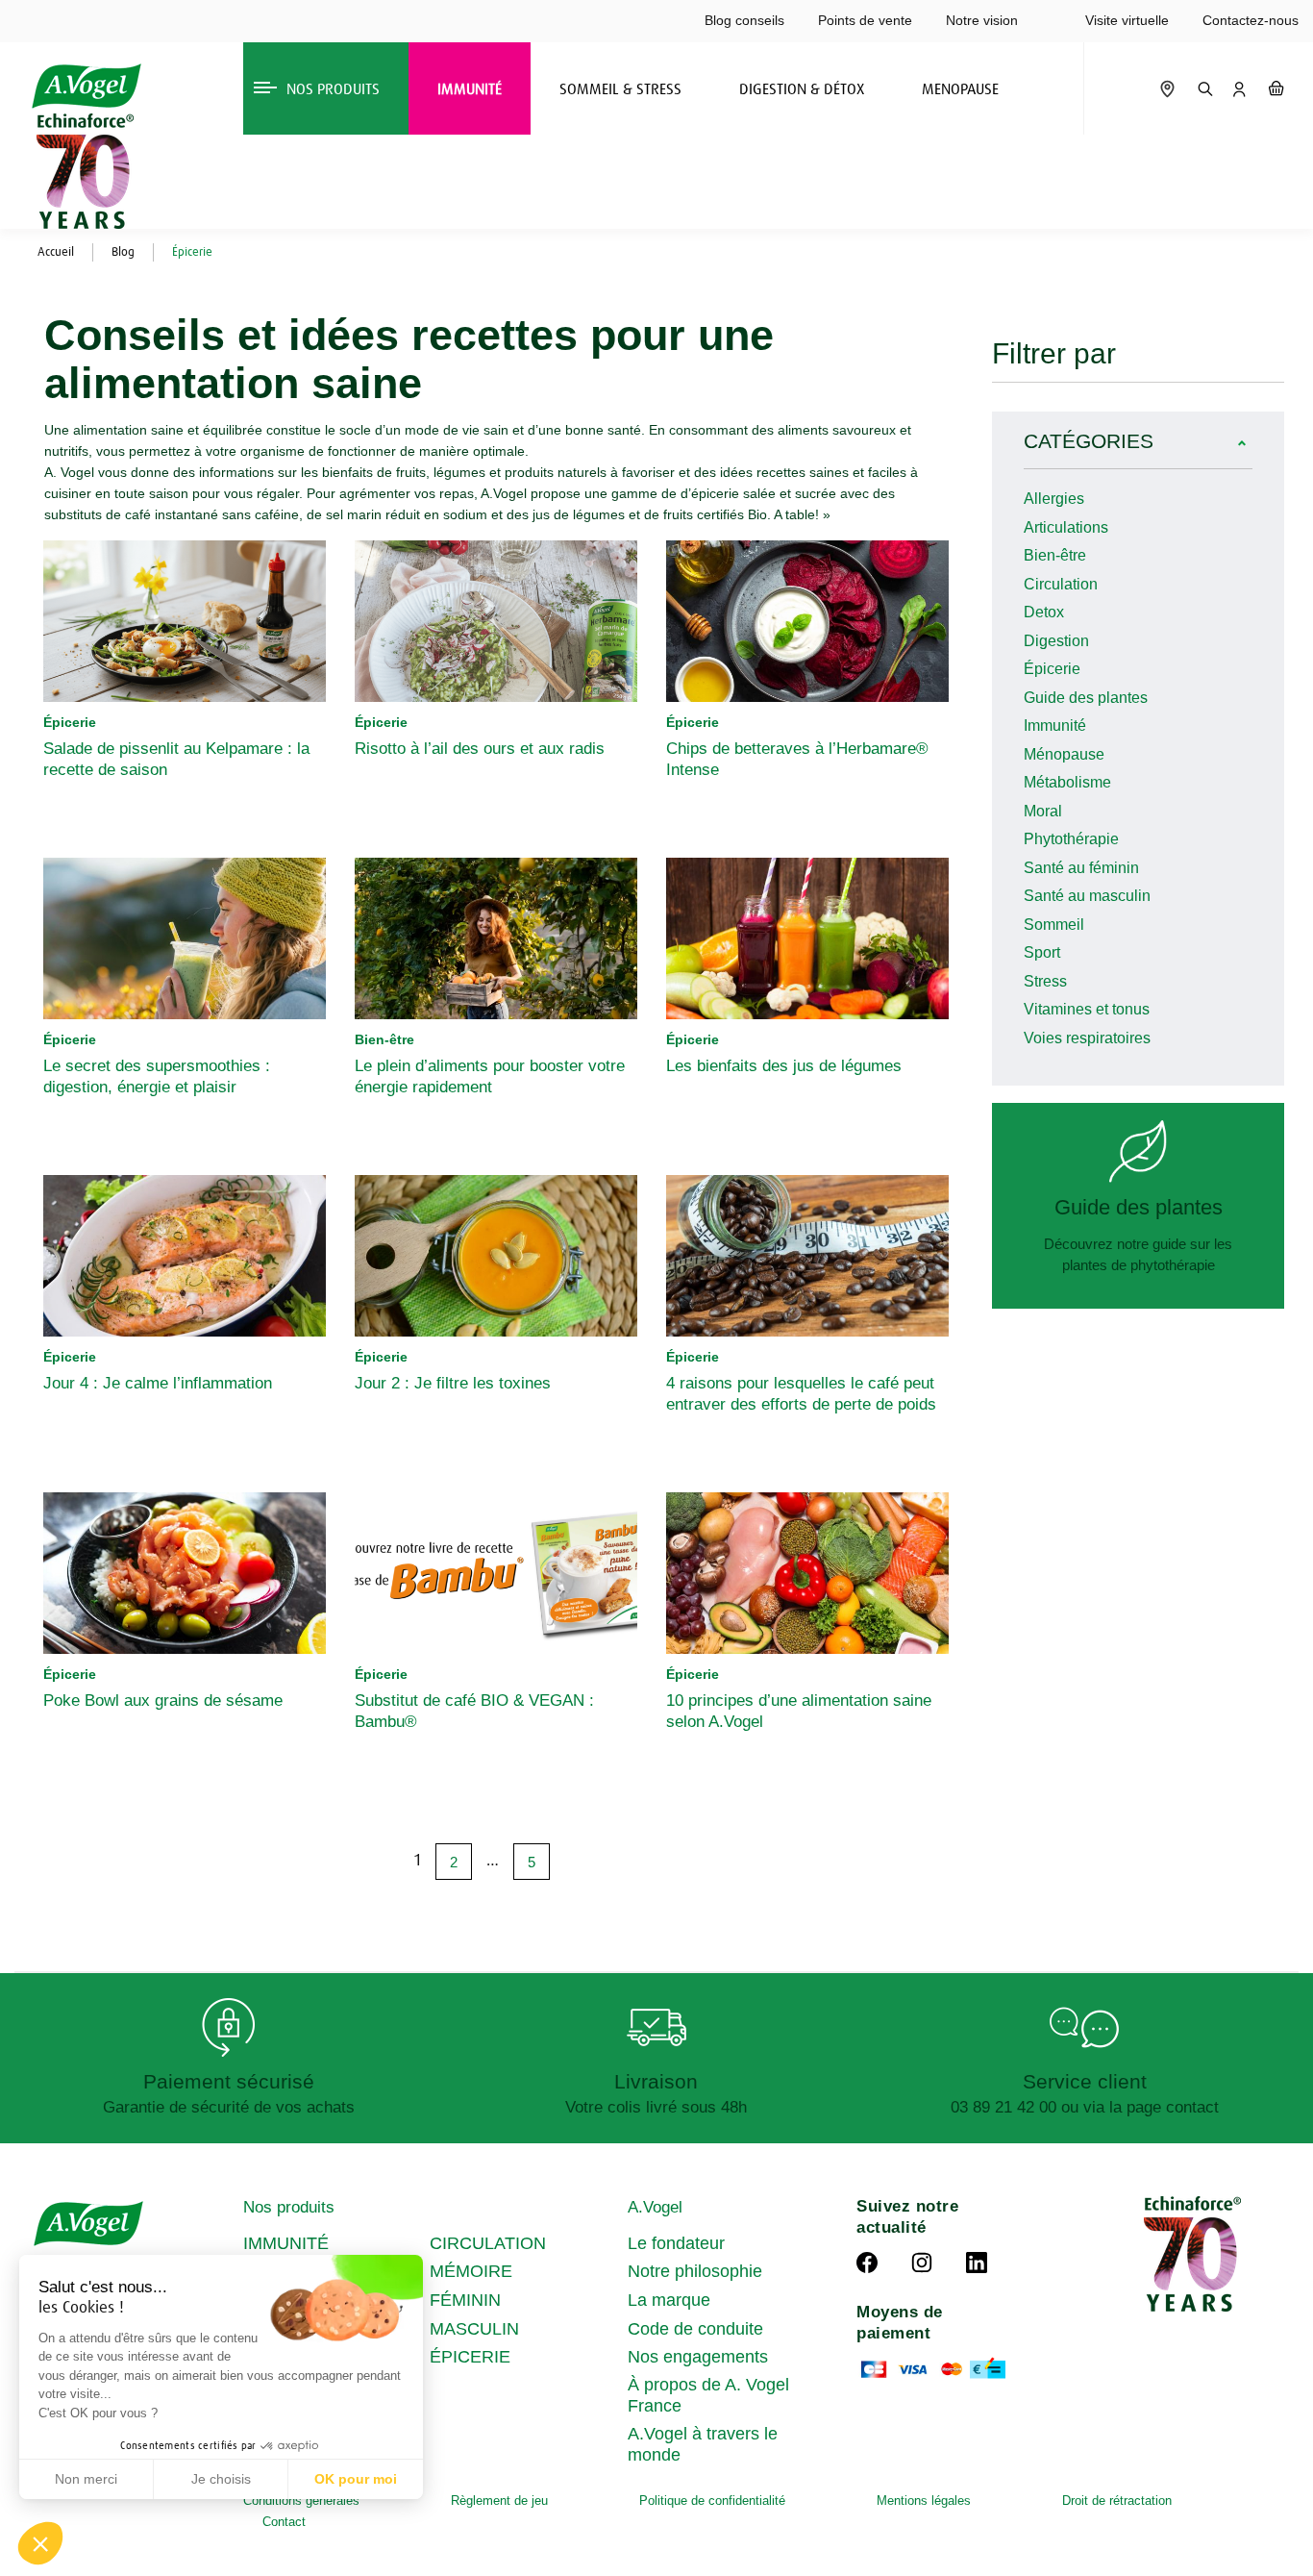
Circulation (1061, 584)
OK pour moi (356, 2479)
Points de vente (865, 20)
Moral (1043, 811)
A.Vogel (655, 2207)
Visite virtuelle (1127, 20)
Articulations (1066, 527)
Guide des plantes (1086, 698)
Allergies (1054, 499)
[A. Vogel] (86, 86)
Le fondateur (676, 2243)
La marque (669, 2300)
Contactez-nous (1251, 20)
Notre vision (982, 20)
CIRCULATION (488, 2243)
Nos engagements (698, 2357)
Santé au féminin (1081, 868)
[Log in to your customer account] (1239, 88)
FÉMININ (465, 2300)
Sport (1042, 952)
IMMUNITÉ (286, 2243)
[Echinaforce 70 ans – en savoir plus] (80, 171)
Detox (1044, 612)
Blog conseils (744, 20)
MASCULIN (474, 2329)
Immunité (1055, 725)
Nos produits (289, 2207)
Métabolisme (1067, 782)
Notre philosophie (695, 2271)
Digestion (1056, 641)
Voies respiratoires (1087, 1038)
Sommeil (1054, 925)
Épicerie (1052, 669)
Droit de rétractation (1117, 2501)
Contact (284, 2522)
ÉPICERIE (470, 2357)
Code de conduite (695, 2329)
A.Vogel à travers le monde (703, 2444)
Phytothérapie (1071, 839)
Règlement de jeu (499, 2501)
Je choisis (221, 2479)
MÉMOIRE (471, 2271)
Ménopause (1064, 754)
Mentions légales (924, 2501)
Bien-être (1055, 555)
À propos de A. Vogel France (708, 2395)
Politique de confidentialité (712, 2501)
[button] (40, 2543)
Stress (1045, 981)
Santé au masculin (1087, 896)
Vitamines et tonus (1087, 1009)
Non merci (86, 2479)
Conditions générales (301, 2501)
